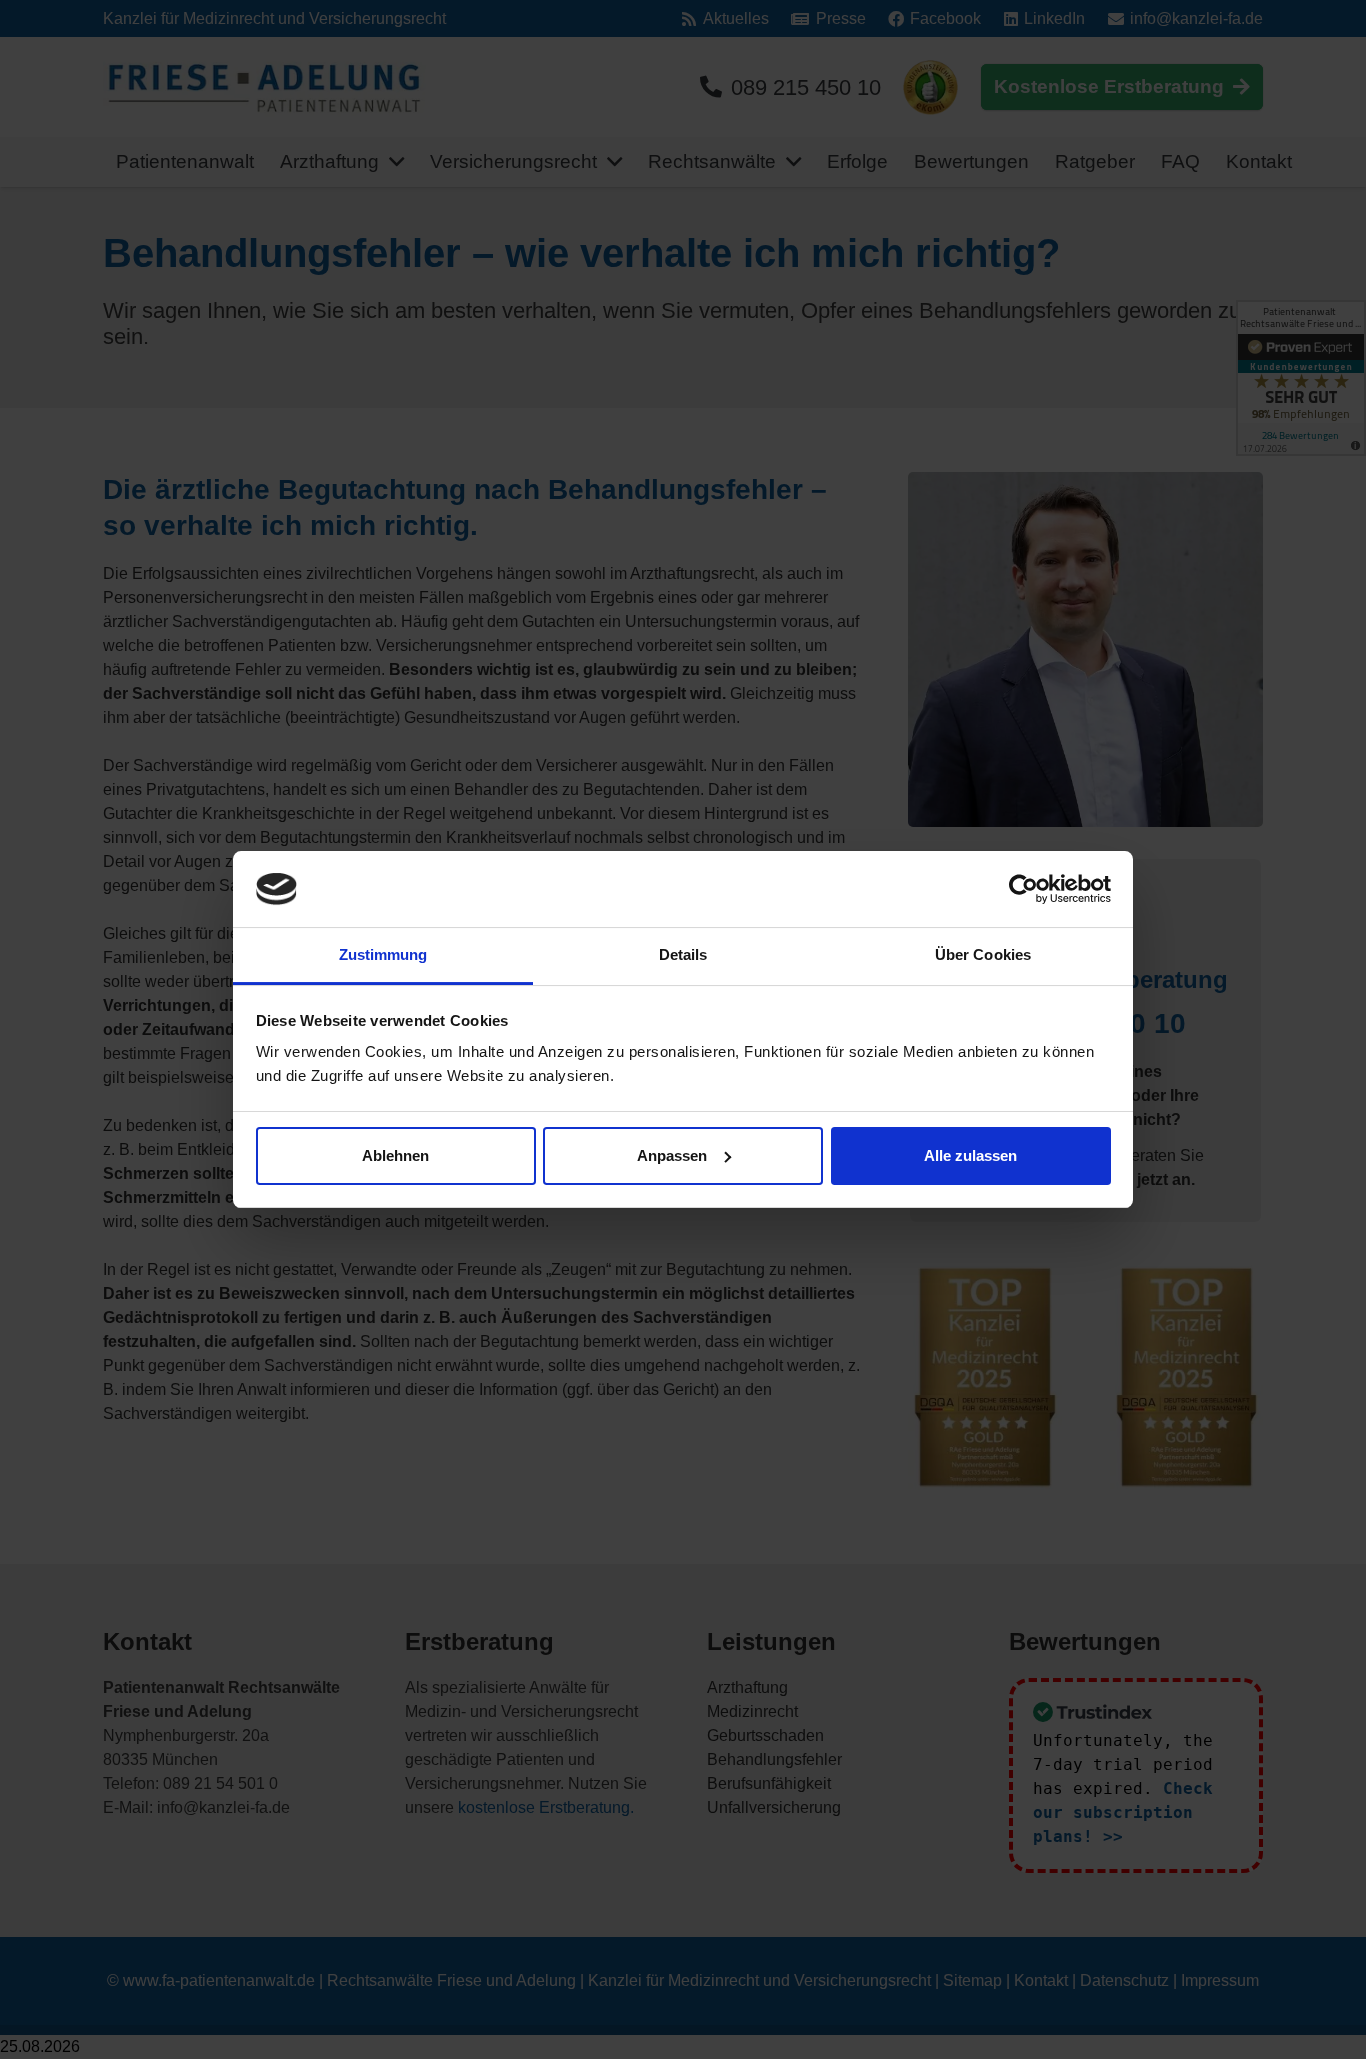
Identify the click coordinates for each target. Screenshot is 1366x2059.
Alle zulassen (970, 1155)
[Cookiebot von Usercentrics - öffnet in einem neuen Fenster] (1023, 889)
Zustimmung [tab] (383, 954)
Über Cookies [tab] (983, 954)
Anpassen (672, 1155)
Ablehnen (395, 1155)
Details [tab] (683, 954)
